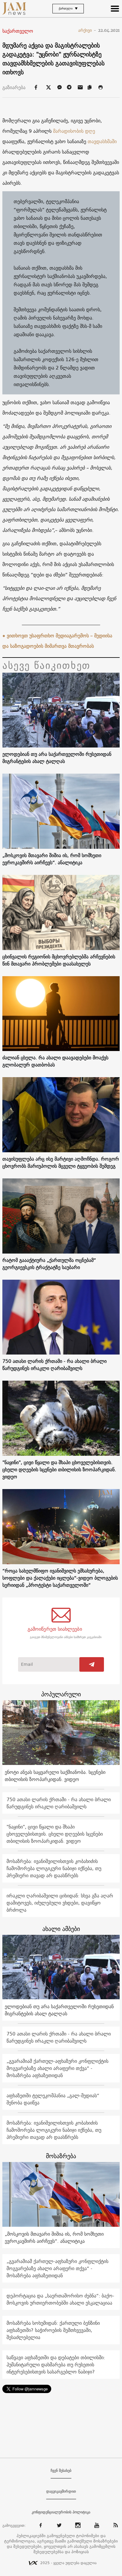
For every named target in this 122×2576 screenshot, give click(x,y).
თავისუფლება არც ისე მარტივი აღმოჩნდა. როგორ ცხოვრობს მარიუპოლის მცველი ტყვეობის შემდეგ (61, 1162)
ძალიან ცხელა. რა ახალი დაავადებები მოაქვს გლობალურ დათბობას (55, 1061)
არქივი (87, 30)
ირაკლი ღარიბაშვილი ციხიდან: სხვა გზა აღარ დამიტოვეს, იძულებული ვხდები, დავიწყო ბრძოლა (60, 1903)
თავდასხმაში (102, 141)
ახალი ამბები (61, 1929)
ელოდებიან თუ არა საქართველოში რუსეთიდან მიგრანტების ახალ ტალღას (57, 758)
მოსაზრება (61, 2156)
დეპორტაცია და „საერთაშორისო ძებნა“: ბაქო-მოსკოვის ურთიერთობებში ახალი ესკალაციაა (60, 2299)
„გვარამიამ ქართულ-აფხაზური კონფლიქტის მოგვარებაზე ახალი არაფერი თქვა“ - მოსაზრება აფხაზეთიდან (57, 2068)
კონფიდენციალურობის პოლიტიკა (61, 2512)
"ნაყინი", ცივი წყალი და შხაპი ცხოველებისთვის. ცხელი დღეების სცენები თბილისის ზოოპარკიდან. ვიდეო (59, 1469)
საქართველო (18, 31)
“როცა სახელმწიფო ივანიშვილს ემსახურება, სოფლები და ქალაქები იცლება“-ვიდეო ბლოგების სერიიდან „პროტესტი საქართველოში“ (60, 1578)
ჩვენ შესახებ (61, 2471)
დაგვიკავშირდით (61, 2491)
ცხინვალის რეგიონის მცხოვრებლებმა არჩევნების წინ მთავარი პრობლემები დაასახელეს (59, 960)
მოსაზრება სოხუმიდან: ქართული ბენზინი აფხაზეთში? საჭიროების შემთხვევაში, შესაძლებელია (53, 2330)
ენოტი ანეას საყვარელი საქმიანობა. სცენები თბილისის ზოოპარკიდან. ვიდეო (55, 1776)
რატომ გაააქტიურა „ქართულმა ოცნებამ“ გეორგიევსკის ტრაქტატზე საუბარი (49, 1264)
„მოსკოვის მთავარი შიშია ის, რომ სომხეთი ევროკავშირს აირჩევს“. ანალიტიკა (52, 859)
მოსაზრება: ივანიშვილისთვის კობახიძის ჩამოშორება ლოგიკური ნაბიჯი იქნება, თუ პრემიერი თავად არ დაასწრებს (54, 1868)
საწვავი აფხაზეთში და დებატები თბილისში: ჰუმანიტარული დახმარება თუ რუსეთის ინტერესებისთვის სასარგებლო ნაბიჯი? (56, 2365)
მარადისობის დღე (74, 131)
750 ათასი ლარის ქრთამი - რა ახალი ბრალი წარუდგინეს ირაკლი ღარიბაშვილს (54, 1365)
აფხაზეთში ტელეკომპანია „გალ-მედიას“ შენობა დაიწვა (53, 2099)
